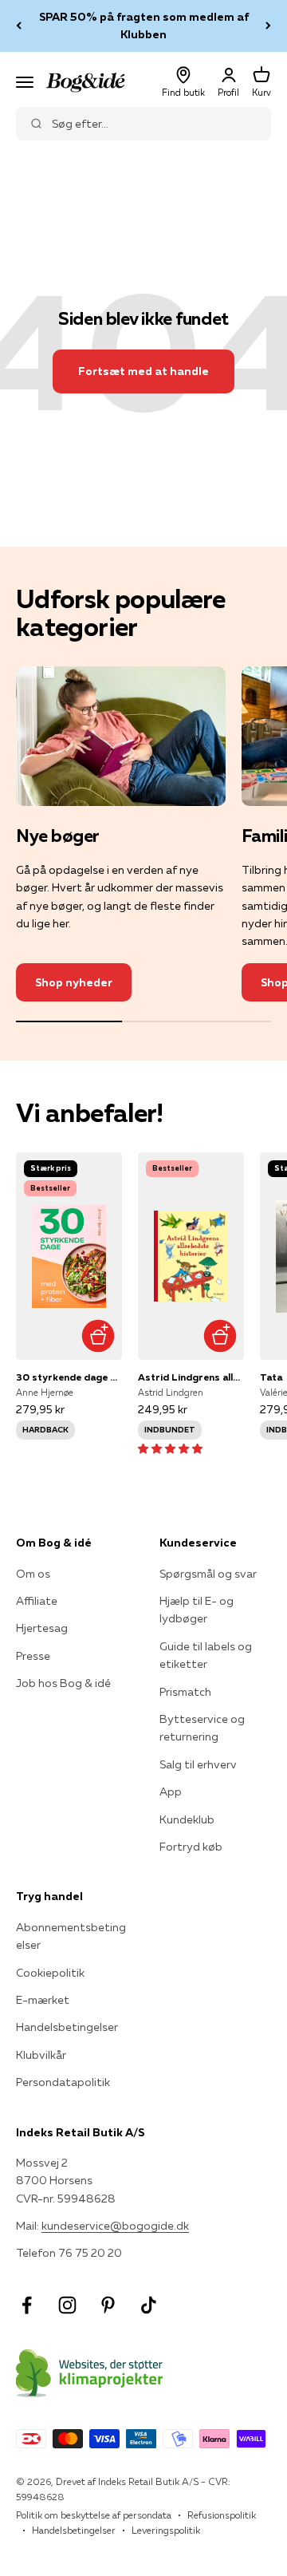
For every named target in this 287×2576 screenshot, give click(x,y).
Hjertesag (42, 1628)
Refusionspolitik (222, 2515)
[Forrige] (19, 26)
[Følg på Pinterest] (108, 2305)
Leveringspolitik (166, 2530)
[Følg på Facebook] (27, 2305)
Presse (33, 1656)
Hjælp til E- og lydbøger (197, 1610)
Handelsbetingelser (67, 2027)
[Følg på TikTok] (149, 2305)
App (171, 1792)
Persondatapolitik (63, 2082)
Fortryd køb (191, 1847)
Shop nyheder (74, 982)
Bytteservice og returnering (202, 1728)
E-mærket (43, 2000)
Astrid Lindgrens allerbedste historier (191, 1377)
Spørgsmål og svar (208, 1574)
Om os (33, 1574)
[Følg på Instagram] (67, 2305)
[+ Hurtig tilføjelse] (98, 1335)
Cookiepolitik (50, 1973)
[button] (170, 1448)
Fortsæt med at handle (143, 371)
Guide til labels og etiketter (206, 1655)
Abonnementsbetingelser (71, 1936)
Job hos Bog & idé (63, 1683)
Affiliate (37, 1601)
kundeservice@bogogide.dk (115, 2226)
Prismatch (185, 1692)
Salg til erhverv (198, 1764)
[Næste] (268, 26)
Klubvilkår (41, 2055)
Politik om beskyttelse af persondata (94, 2515)
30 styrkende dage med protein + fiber (69, 1377)
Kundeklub (187, 1819)
